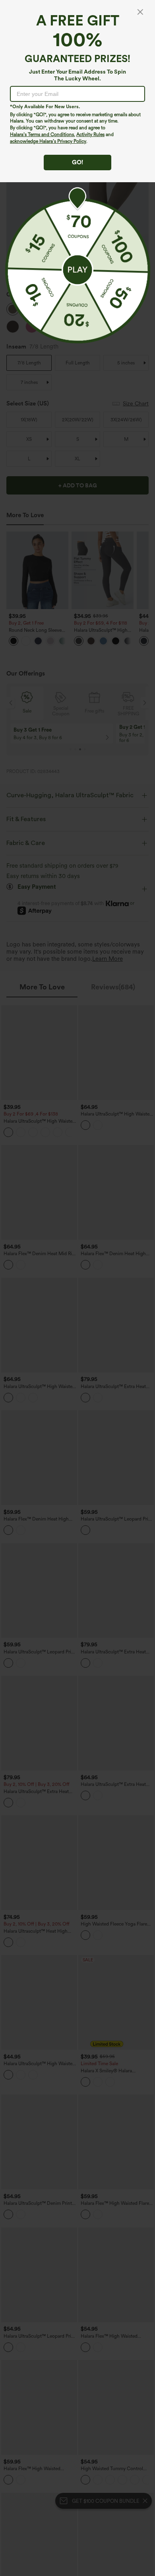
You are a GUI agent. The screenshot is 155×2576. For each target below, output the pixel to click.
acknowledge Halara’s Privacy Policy (48, 141)
